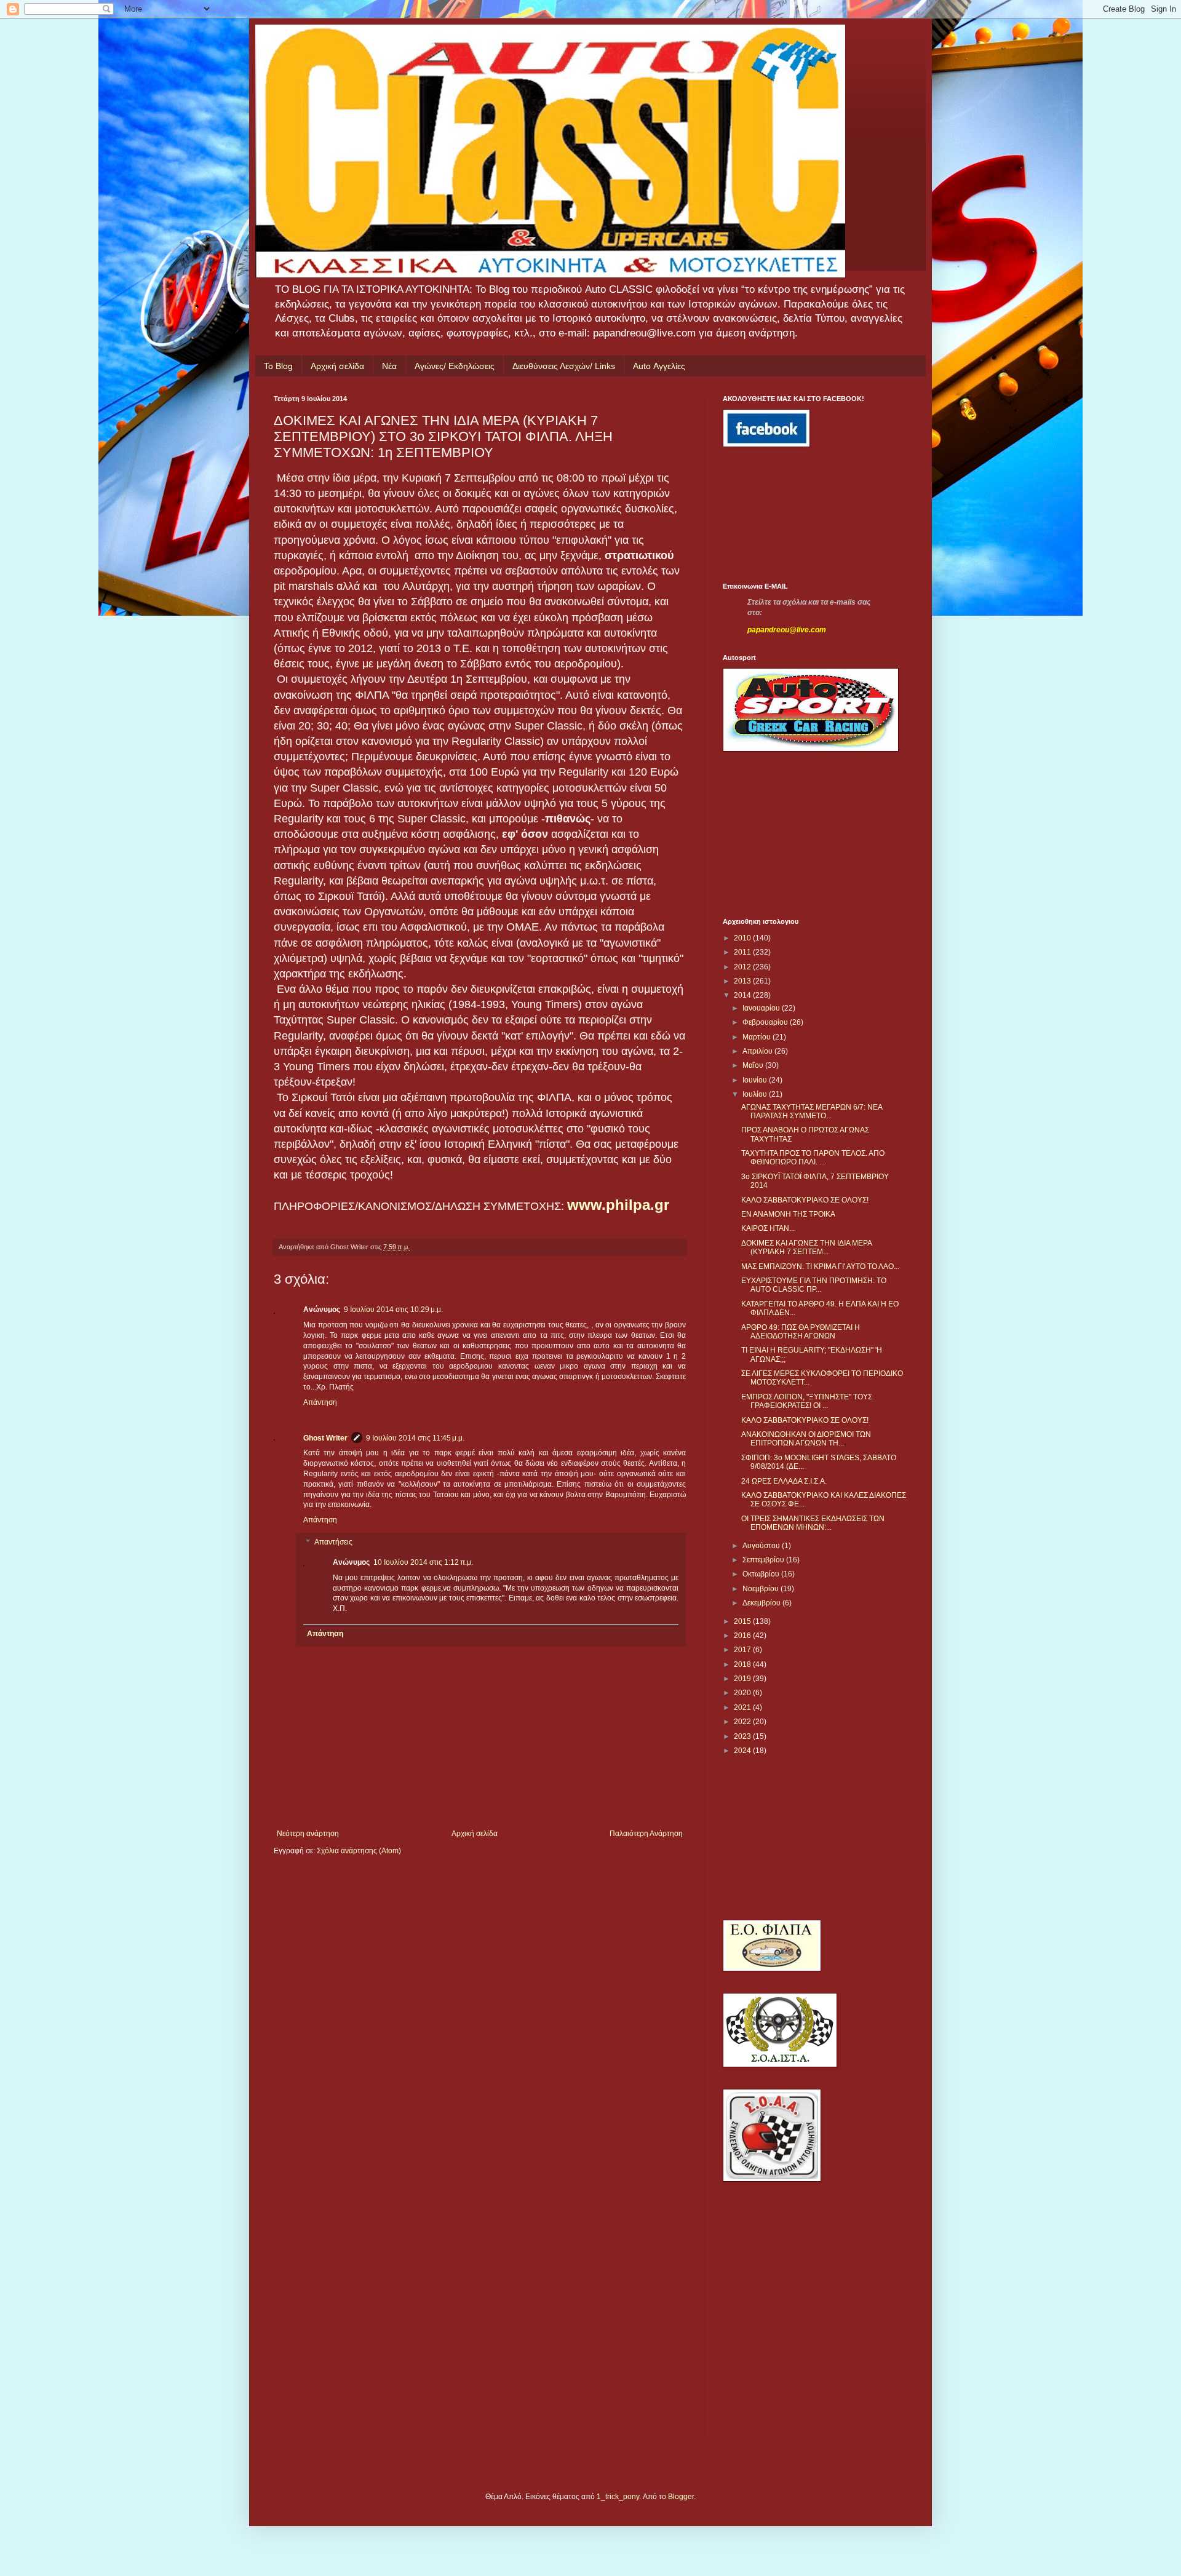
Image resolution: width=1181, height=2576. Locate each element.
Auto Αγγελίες (659, 366)
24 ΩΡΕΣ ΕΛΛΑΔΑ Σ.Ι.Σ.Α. (784, 1481)
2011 (743, 952)
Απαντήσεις (333, 1542)
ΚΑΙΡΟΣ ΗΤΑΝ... (768, 1228)
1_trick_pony (618, 2497)
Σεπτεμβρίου (764, 1560)
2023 (743, 1736)
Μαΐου (754, 1065)
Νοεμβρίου (761, 1589)
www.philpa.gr (618, 1205)
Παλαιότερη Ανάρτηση (646, 1834)
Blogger (681, 2497)
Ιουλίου (756, 1094)
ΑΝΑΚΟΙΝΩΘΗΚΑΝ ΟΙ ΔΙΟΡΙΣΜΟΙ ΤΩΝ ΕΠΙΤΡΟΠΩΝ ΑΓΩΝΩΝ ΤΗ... (806, 1439)
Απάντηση (320, 1402)
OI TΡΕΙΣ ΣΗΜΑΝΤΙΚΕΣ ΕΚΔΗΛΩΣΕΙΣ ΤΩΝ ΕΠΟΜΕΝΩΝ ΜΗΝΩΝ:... (813, 1523)
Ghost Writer (325, 1438)
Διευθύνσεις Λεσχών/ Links (564, 366)
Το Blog (278, 366)
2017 (743, 1650)
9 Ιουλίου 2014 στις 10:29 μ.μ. (393, 1310)
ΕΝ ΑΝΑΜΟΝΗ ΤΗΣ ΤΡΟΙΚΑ (788, 1214)
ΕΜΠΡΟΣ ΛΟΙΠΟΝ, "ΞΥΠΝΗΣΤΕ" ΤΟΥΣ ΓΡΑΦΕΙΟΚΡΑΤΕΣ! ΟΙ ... (807, 1401)
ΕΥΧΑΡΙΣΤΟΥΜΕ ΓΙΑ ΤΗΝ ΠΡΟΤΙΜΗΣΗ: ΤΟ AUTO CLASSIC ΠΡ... (814, 1285)
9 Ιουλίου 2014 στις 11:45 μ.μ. (415, 1438)
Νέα (389, 366)
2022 (743, 1722)
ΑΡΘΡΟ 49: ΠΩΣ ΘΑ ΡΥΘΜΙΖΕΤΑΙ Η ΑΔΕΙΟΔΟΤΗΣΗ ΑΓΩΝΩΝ (801, 1332)
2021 (743, 1707)
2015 (743, 1621)
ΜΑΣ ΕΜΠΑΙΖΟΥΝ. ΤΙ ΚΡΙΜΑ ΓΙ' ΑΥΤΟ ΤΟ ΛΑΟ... (820, 1266)
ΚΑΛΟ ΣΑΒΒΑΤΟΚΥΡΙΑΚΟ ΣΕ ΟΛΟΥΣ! (805, 1200)
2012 (743, 967)
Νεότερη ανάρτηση (308, 1834)
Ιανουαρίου (762, 1008)
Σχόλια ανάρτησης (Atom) (359, 1851)
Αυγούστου (762, 1546)
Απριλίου (758, 1051)
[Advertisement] (778, 515)
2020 (743, 1693)
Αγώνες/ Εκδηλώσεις (455, 366)
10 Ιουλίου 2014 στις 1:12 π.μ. (423, 1562)
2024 (743, 1751)
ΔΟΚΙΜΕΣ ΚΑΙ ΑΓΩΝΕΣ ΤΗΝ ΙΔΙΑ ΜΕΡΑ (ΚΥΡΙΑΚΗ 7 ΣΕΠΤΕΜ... (806, 1247)
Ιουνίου (756, 1080)
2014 (743, 995)
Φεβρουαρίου (766, 1022)
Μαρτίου (758, 1037)
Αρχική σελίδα (337, 366)
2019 (743, 1679)
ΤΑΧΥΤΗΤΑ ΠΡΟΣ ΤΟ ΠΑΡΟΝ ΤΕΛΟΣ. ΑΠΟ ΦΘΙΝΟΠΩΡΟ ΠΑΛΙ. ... (813, 1158)
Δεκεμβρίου (762, 1603)
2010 (743, 938)
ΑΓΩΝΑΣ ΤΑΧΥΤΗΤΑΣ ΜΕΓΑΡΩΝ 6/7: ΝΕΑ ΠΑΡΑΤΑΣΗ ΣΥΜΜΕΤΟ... (812, 1111)
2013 (743, 981)
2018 (743, 1664)
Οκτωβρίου (762, 1574)
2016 (743, 1636)
